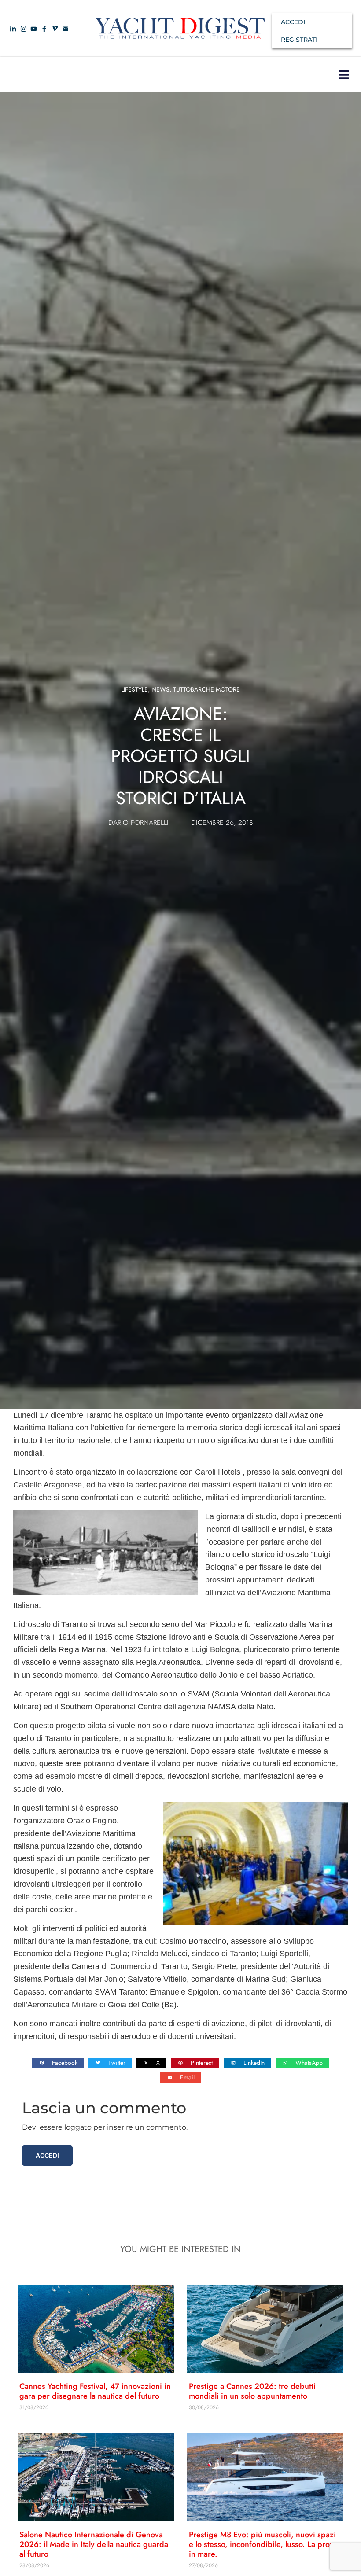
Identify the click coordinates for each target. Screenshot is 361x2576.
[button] (344, 75)
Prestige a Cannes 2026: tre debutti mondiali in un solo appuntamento (252, 2391)
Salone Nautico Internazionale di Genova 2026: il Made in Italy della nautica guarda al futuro (94, 2544)
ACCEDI (293, 22)
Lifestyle (134, 689)
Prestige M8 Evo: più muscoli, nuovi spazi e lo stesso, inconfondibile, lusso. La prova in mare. (263, 2544)
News (160, 689)
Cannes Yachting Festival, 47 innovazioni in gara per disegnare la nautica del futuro (95, 2391)
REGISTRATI (299, 40)
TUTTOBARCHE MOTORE (206, 689)
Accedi (47, 2155)
